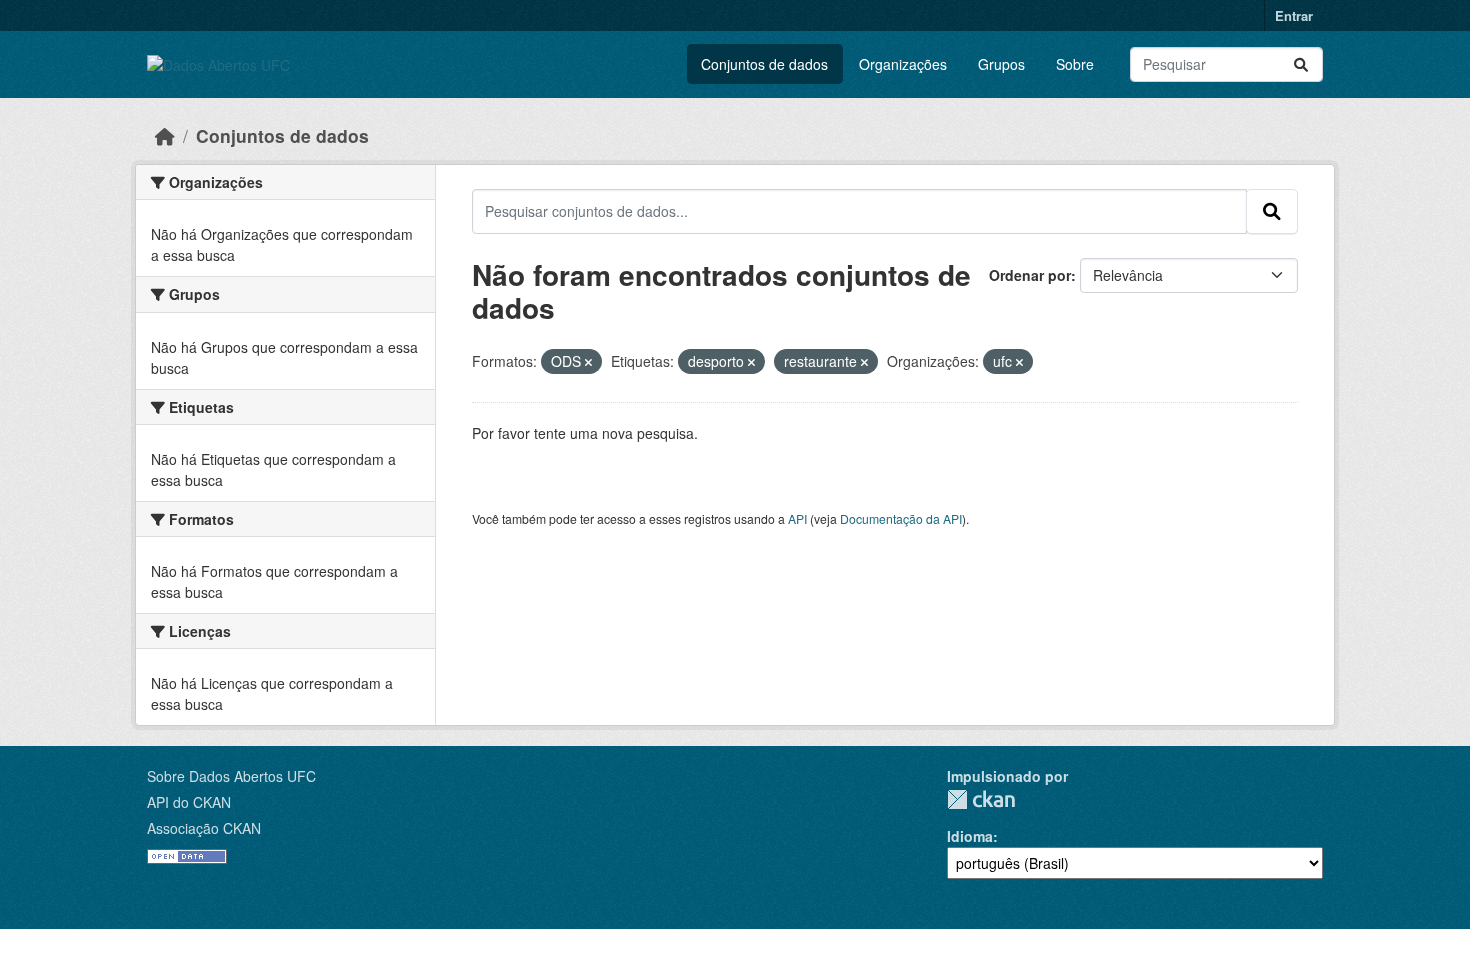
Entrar (1294, 15)
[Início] (165, 135)
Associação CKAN (204, 828)
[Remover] (588, 362)
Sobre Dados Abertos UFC (231, 776)
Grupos (1001, 64)
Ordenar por (1030, 275)
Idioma (970, 836)
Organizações (903, 64)
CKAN (981, 799)
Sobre (1075, 64)
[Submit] (1301, 64)
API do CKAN (189, 802)
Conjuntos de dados (764, 64)
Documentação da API (901, 518)
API (797, 518)
